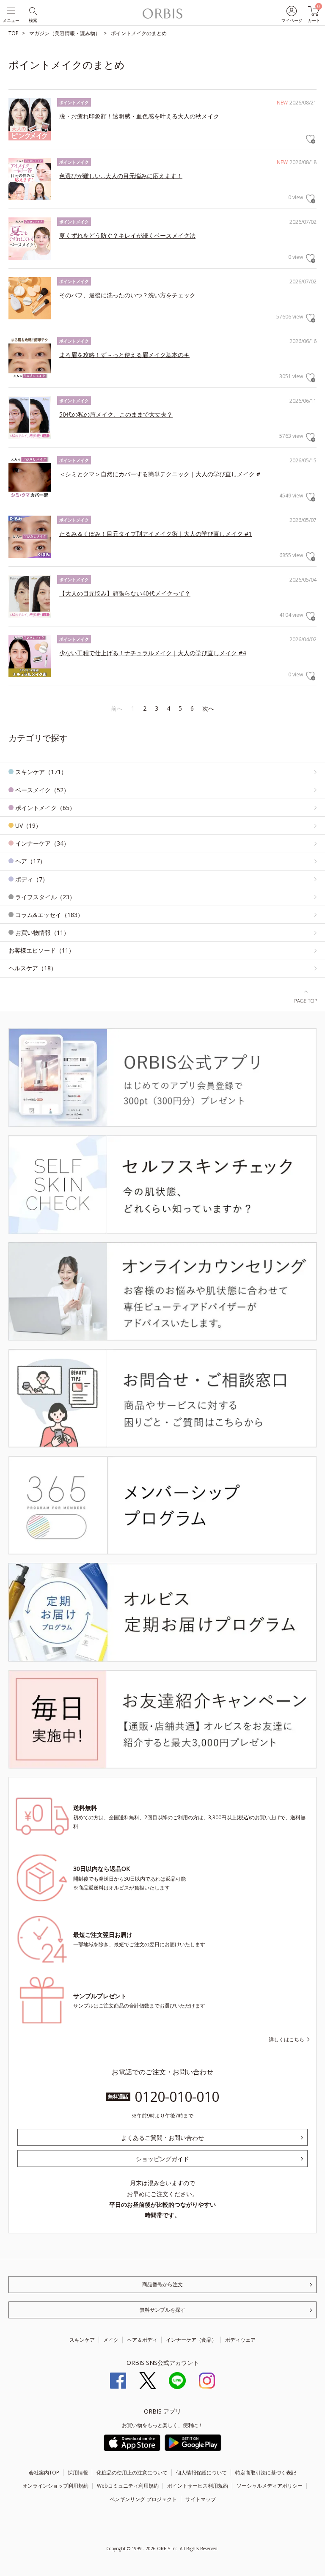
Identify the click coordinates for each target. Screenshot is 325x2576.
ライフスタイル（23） (45, 897)
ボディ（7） (32, 879)
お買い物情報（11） (42, 932)
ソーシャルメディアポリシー (270, 2486)
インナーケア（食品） (191, 2340)
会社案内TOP (44, 2473)
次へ (208, 708)
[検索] (32, 10)
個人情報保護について (201, 2473)
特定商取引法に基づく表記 (266, 2473)
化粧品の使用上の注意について (132, 2473)
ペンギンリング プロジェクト (143, 2499)
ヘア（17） (30, 861)
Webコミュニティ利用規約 (128, 2486)
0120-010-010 (177, 2097)
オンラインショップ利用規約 (55, 2486)
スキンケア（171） (41, 772)
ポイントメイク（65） (45, 808)
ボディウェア (240, 2340)
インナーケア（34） (42, 843)
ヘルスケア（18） (33, 968)
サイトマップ (201, 2499)
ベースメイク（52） (42, 790)
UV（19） (28, 825)
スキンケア (82, 2340)
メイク (111, 2340)
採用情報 (78, 2473)
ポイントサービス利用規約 (198, 2486)
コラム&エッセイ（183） (49, 915)
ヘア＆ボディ (142, 2340)
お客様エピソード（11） (41, 950)
